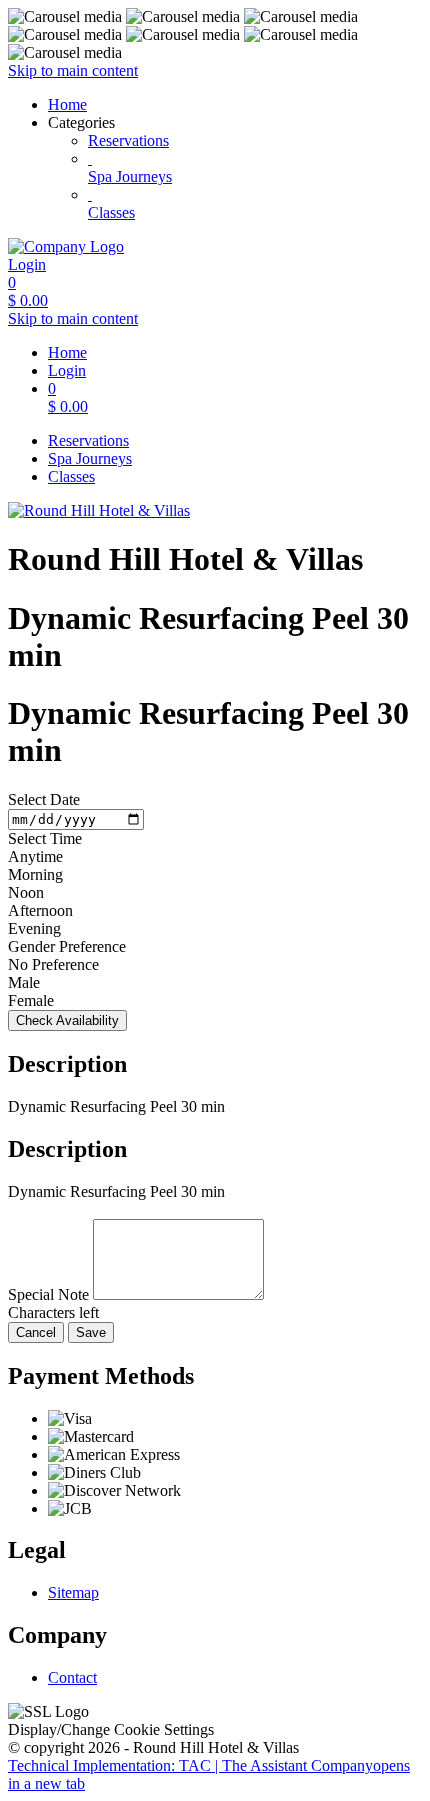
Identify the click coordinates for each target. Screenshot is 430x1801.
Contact (72, 1677)
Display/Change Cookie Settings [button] (111, 1729)
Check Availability (67, 1020)
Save (91, 1332)
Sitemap (73, 1592)
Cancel (36, 1332)
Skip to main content (73, 70)
